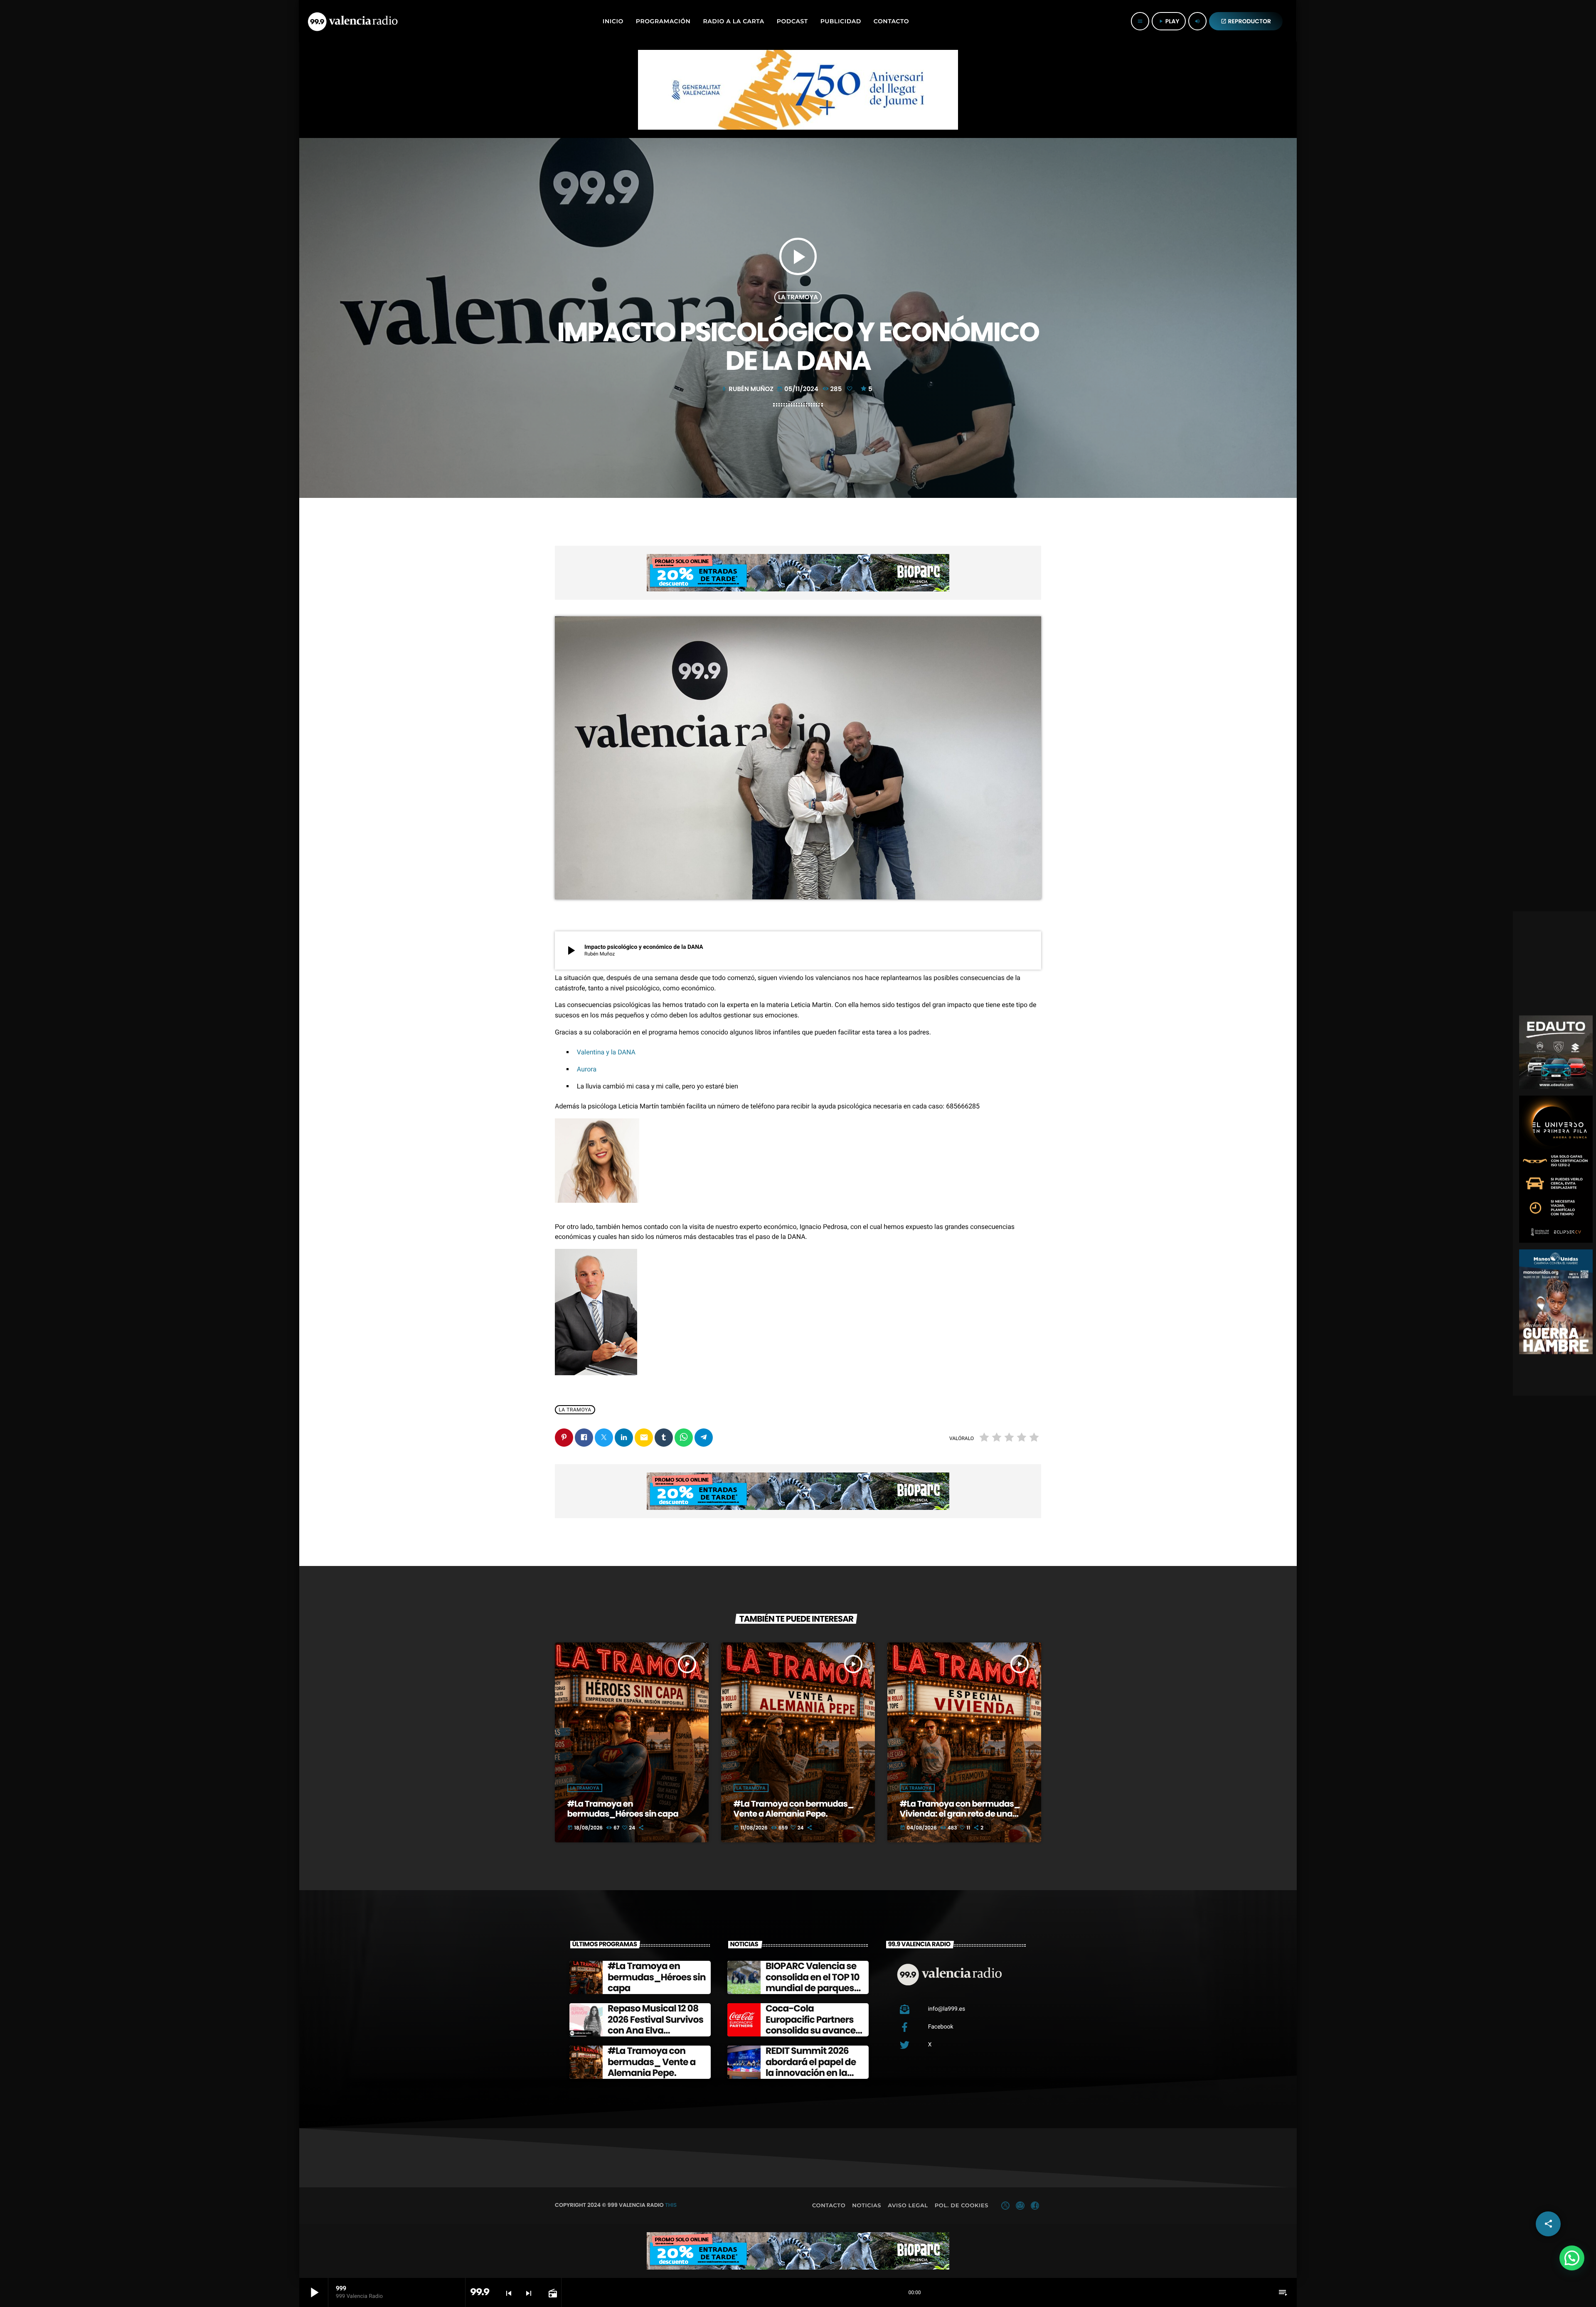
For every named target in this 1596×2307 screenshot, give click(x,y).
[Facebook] (1035, 2206)
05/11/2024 (798, 389)
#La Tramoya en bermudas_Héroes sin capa (623, 1809)
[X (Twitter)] (1005, 2206)
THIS (671, 2205)
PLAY (1169, 21)
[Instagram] (1020, 2206)
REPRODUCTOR (1246, 21)
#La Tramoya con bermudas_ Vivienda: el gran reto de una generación (960, 1814)
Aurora (587, 1069)
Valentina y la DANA (606, 1052)
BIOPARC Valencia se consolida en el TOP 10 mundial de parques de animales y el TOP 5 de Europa (814, 1988)
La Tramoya (798, 297)
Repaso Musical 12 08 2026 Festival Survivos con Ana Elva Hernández (655, 2025)
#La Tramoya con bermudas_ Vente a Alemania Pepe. (794, 1809)
